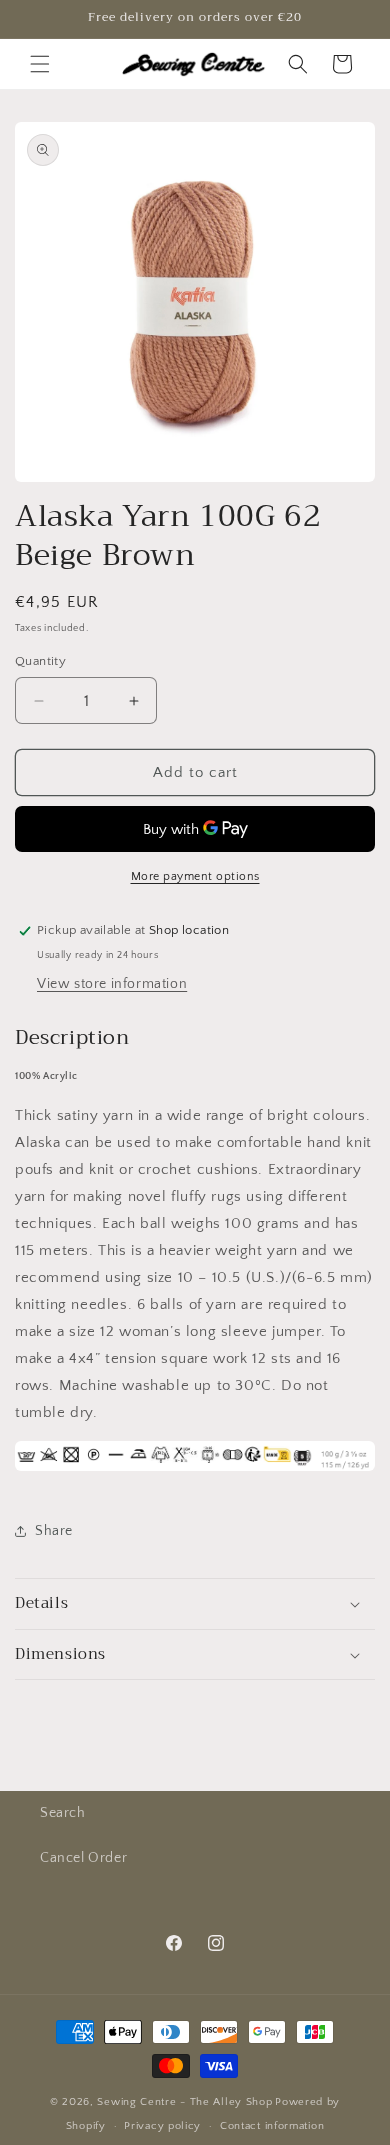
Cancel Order (83, 1858)
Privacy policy (162, 2126)
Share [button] (54, 1531)
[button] (40, 64)
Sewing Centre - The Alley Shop (184, 2102)
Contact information (272, 2126)
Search (63, 1813)
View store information (112, 984)
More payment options (195, 876)
